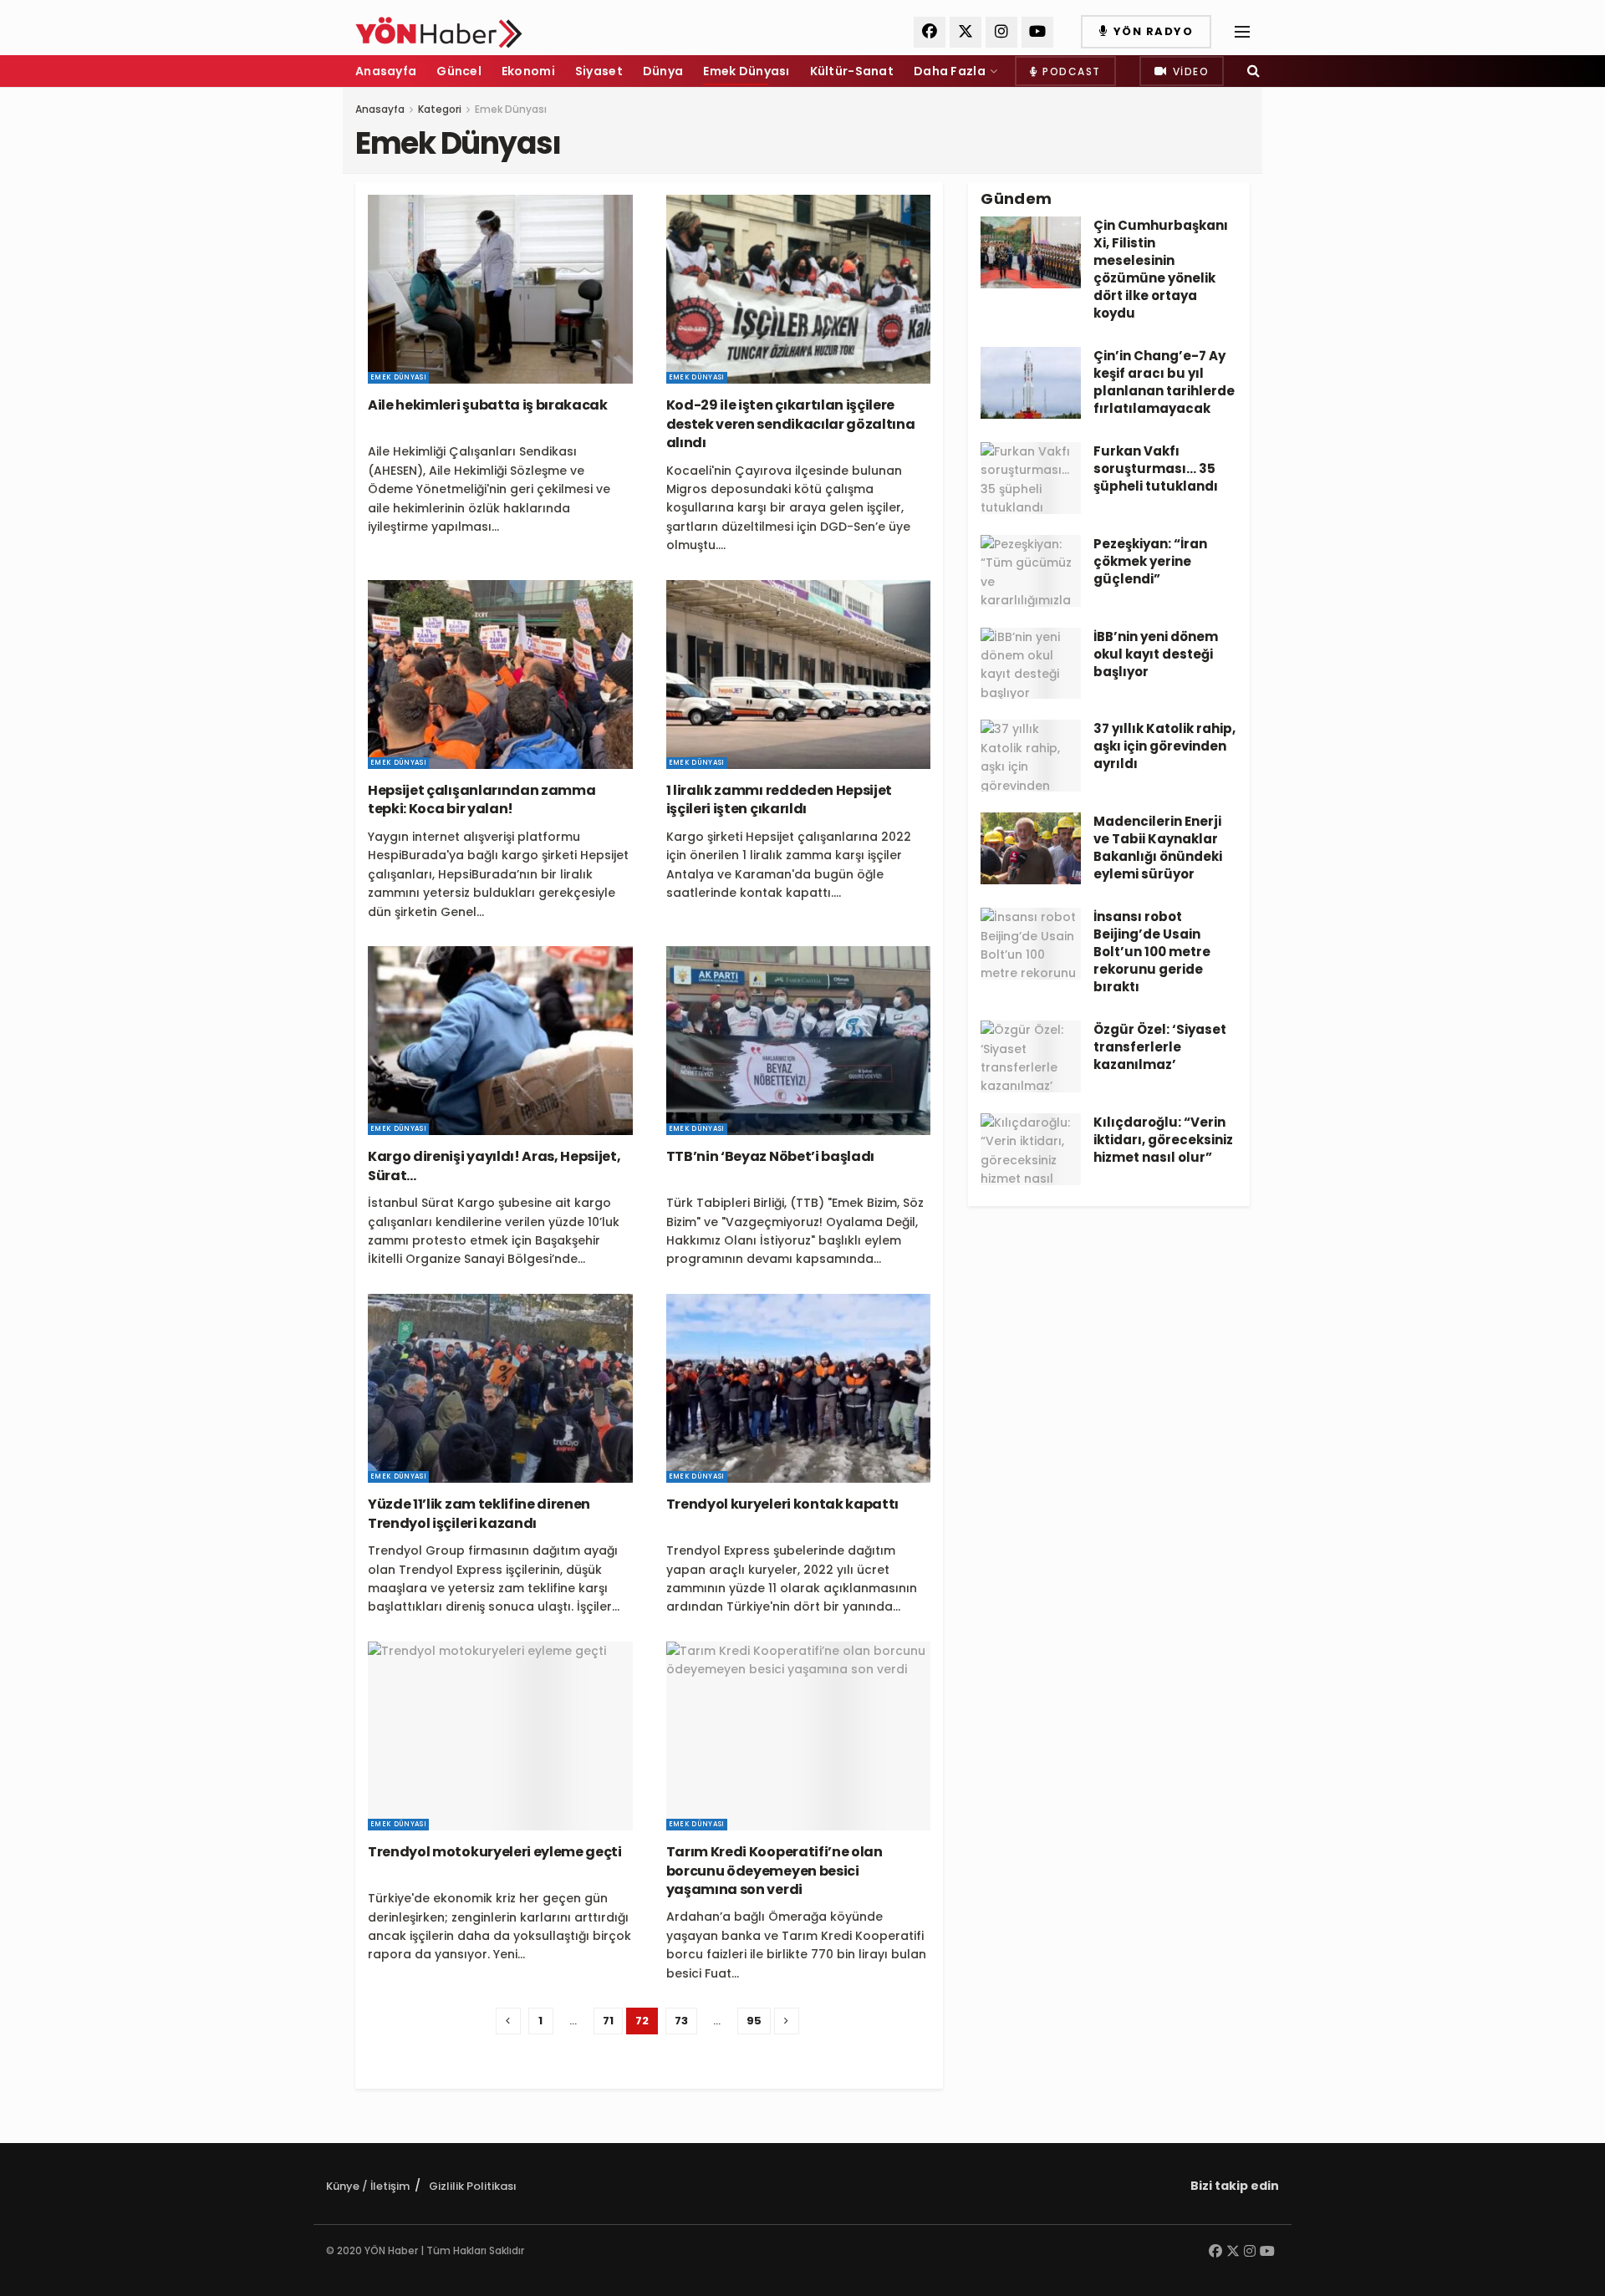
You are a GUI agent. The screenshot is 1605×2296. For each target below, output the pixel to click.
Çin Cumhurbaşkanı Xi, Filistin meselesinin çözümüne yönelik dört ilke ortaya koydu (1161, 269)
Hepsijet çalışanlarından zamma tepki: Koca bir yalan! (481, 799)
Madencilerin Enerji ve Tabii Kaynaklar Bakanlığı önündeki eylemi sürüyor (1158, 848)
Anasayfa (386, 71)
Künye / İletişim (368, 2186)
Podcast (1070, 71)
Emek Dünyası (746, 71)
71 (608, 2021)
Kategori (440, 109)
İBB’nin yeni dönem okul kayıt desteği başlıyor (1156, 654)
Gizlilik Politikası (473, 2186)
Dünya (663, 71)
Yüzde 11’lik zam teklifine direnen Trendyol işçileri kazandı (479, 1513)
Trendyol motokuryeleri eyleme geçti (495, 1852)
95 (754, 2021)
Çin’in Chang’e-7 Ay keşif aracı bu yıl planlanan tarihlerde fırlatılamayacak (1164, 382)
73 (681, 2021)
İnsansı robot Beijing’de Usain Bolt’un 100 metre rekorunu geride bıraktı (1152, 952)
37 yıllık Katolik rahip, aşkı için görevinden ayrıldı (1164, 746)
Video (1189, 71)
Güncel (459, 71)
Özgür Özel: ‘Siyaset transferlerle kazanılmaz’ (1160, 1047)
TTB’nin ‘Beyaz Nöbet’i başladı (770, 1156)
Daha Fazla (950, 71)
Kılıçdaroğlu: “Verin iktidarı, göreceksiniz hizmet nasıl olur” (1163, 1140)
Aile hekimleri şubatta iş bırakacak (488, 405)
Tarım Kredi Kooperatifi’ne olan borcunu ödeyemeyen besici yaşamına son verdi (774, 1871)
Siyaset (599, 71)
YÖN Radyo (1151, 31)
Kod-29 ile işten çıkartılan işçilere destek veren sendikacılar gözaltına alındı (791, 424)
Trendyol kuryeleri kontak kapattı (782, 1504)
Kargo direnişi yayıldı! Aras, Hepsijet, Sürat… (494, 1166)
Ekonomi (528, 71)
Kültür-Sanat (852, 71)
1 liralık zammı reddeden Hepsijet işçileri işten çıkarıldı (779, 799)
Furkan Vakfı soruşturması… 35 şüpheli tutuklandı (1156, 468)
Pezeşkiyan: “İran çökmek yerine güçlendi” (1150, 561)
